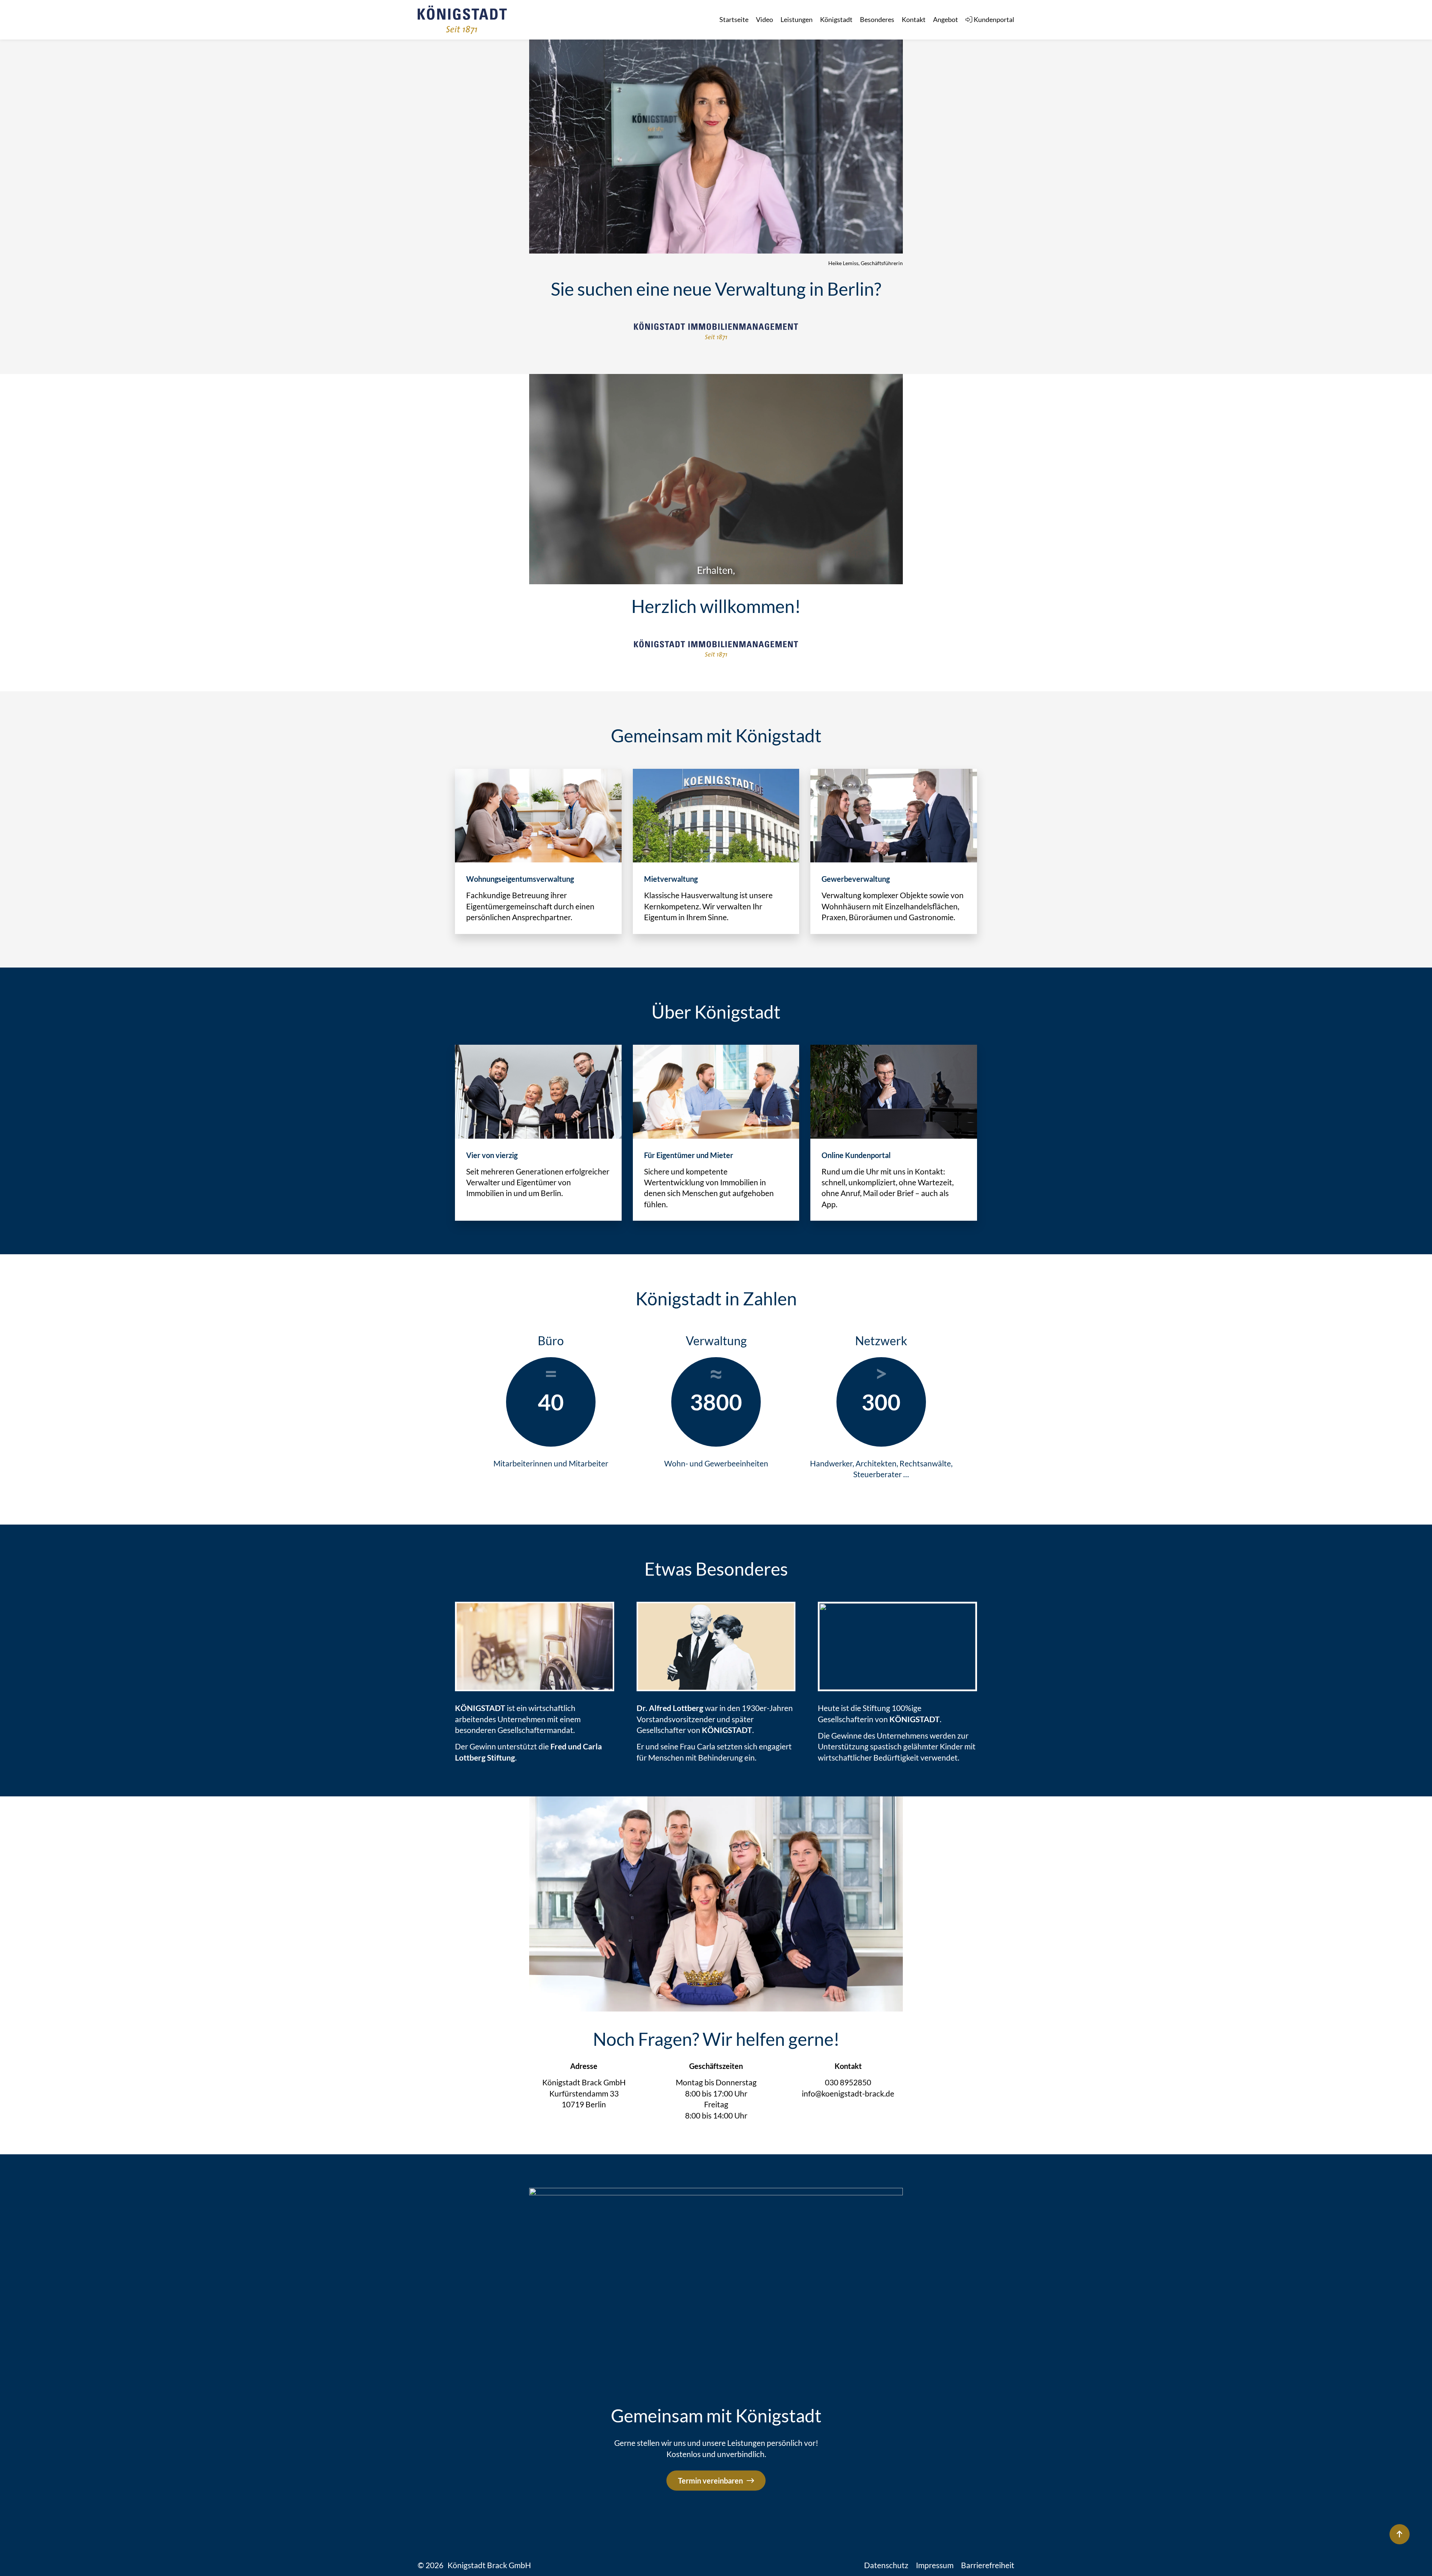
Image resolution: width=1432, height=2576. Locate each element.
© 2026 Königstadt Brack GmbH (474, 2565)
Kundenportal (994, 19)
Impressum (935, 2565)
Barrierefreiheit (988, 2565)
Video (764, 19)
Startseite (734, 19)
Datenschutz (886, 2565)
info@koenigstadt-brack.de (848, 2093)
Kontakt (914, 19)
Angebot (946, 19)
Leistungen (797, 19)
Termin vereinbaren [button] (710, 2481)
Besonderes (877, 19)
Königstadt (836, 19)
